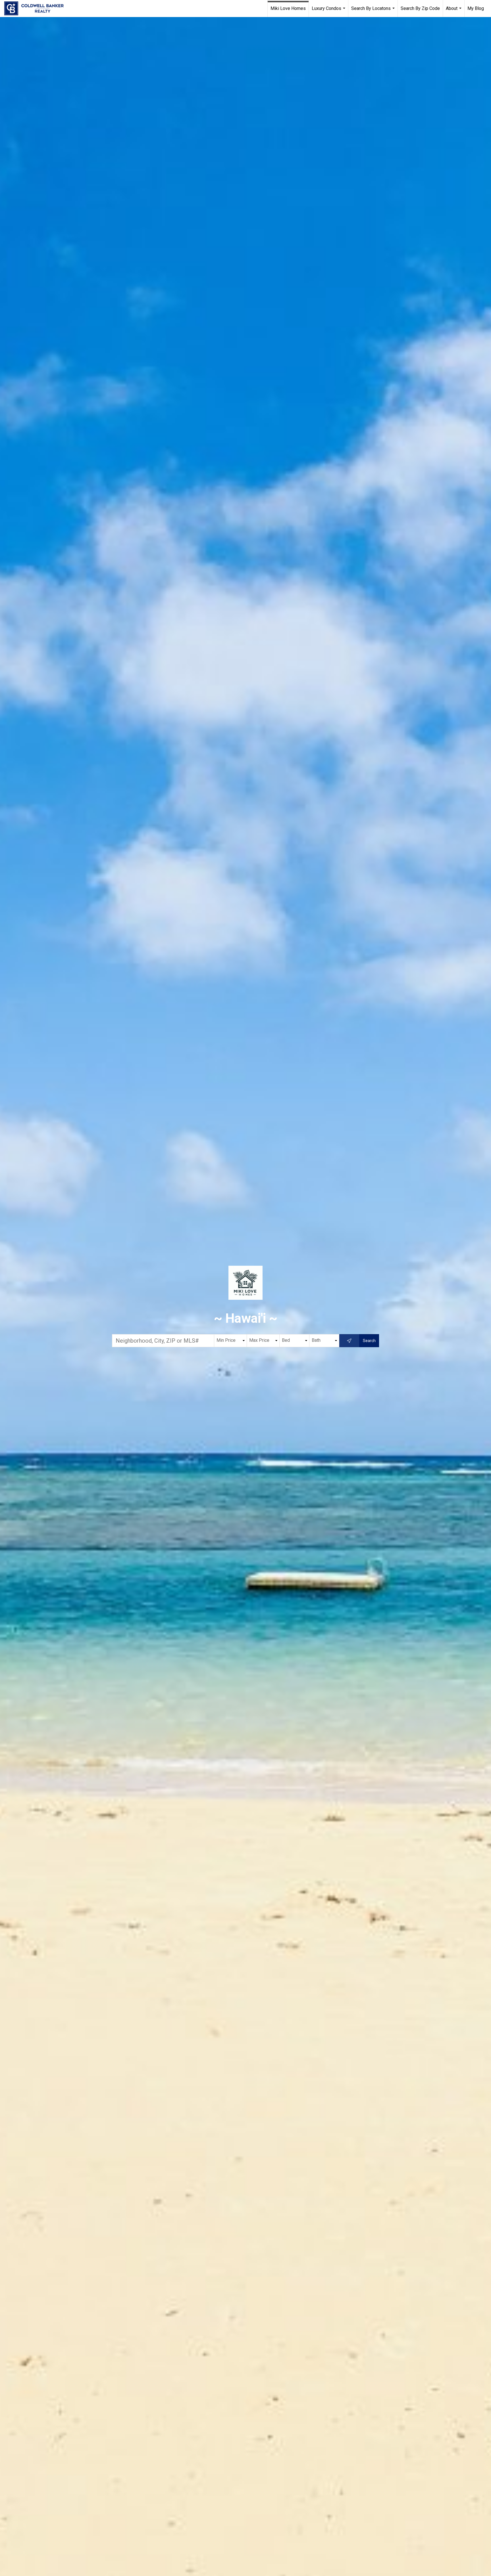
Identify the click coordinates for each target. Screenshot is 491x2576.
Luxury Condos (329, 11)
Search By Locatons (374, 11)
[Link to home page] (37, 9)
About (454, 11)
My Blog (476, 8)
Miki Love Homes (288, 8)
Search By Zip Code (420, 8)
